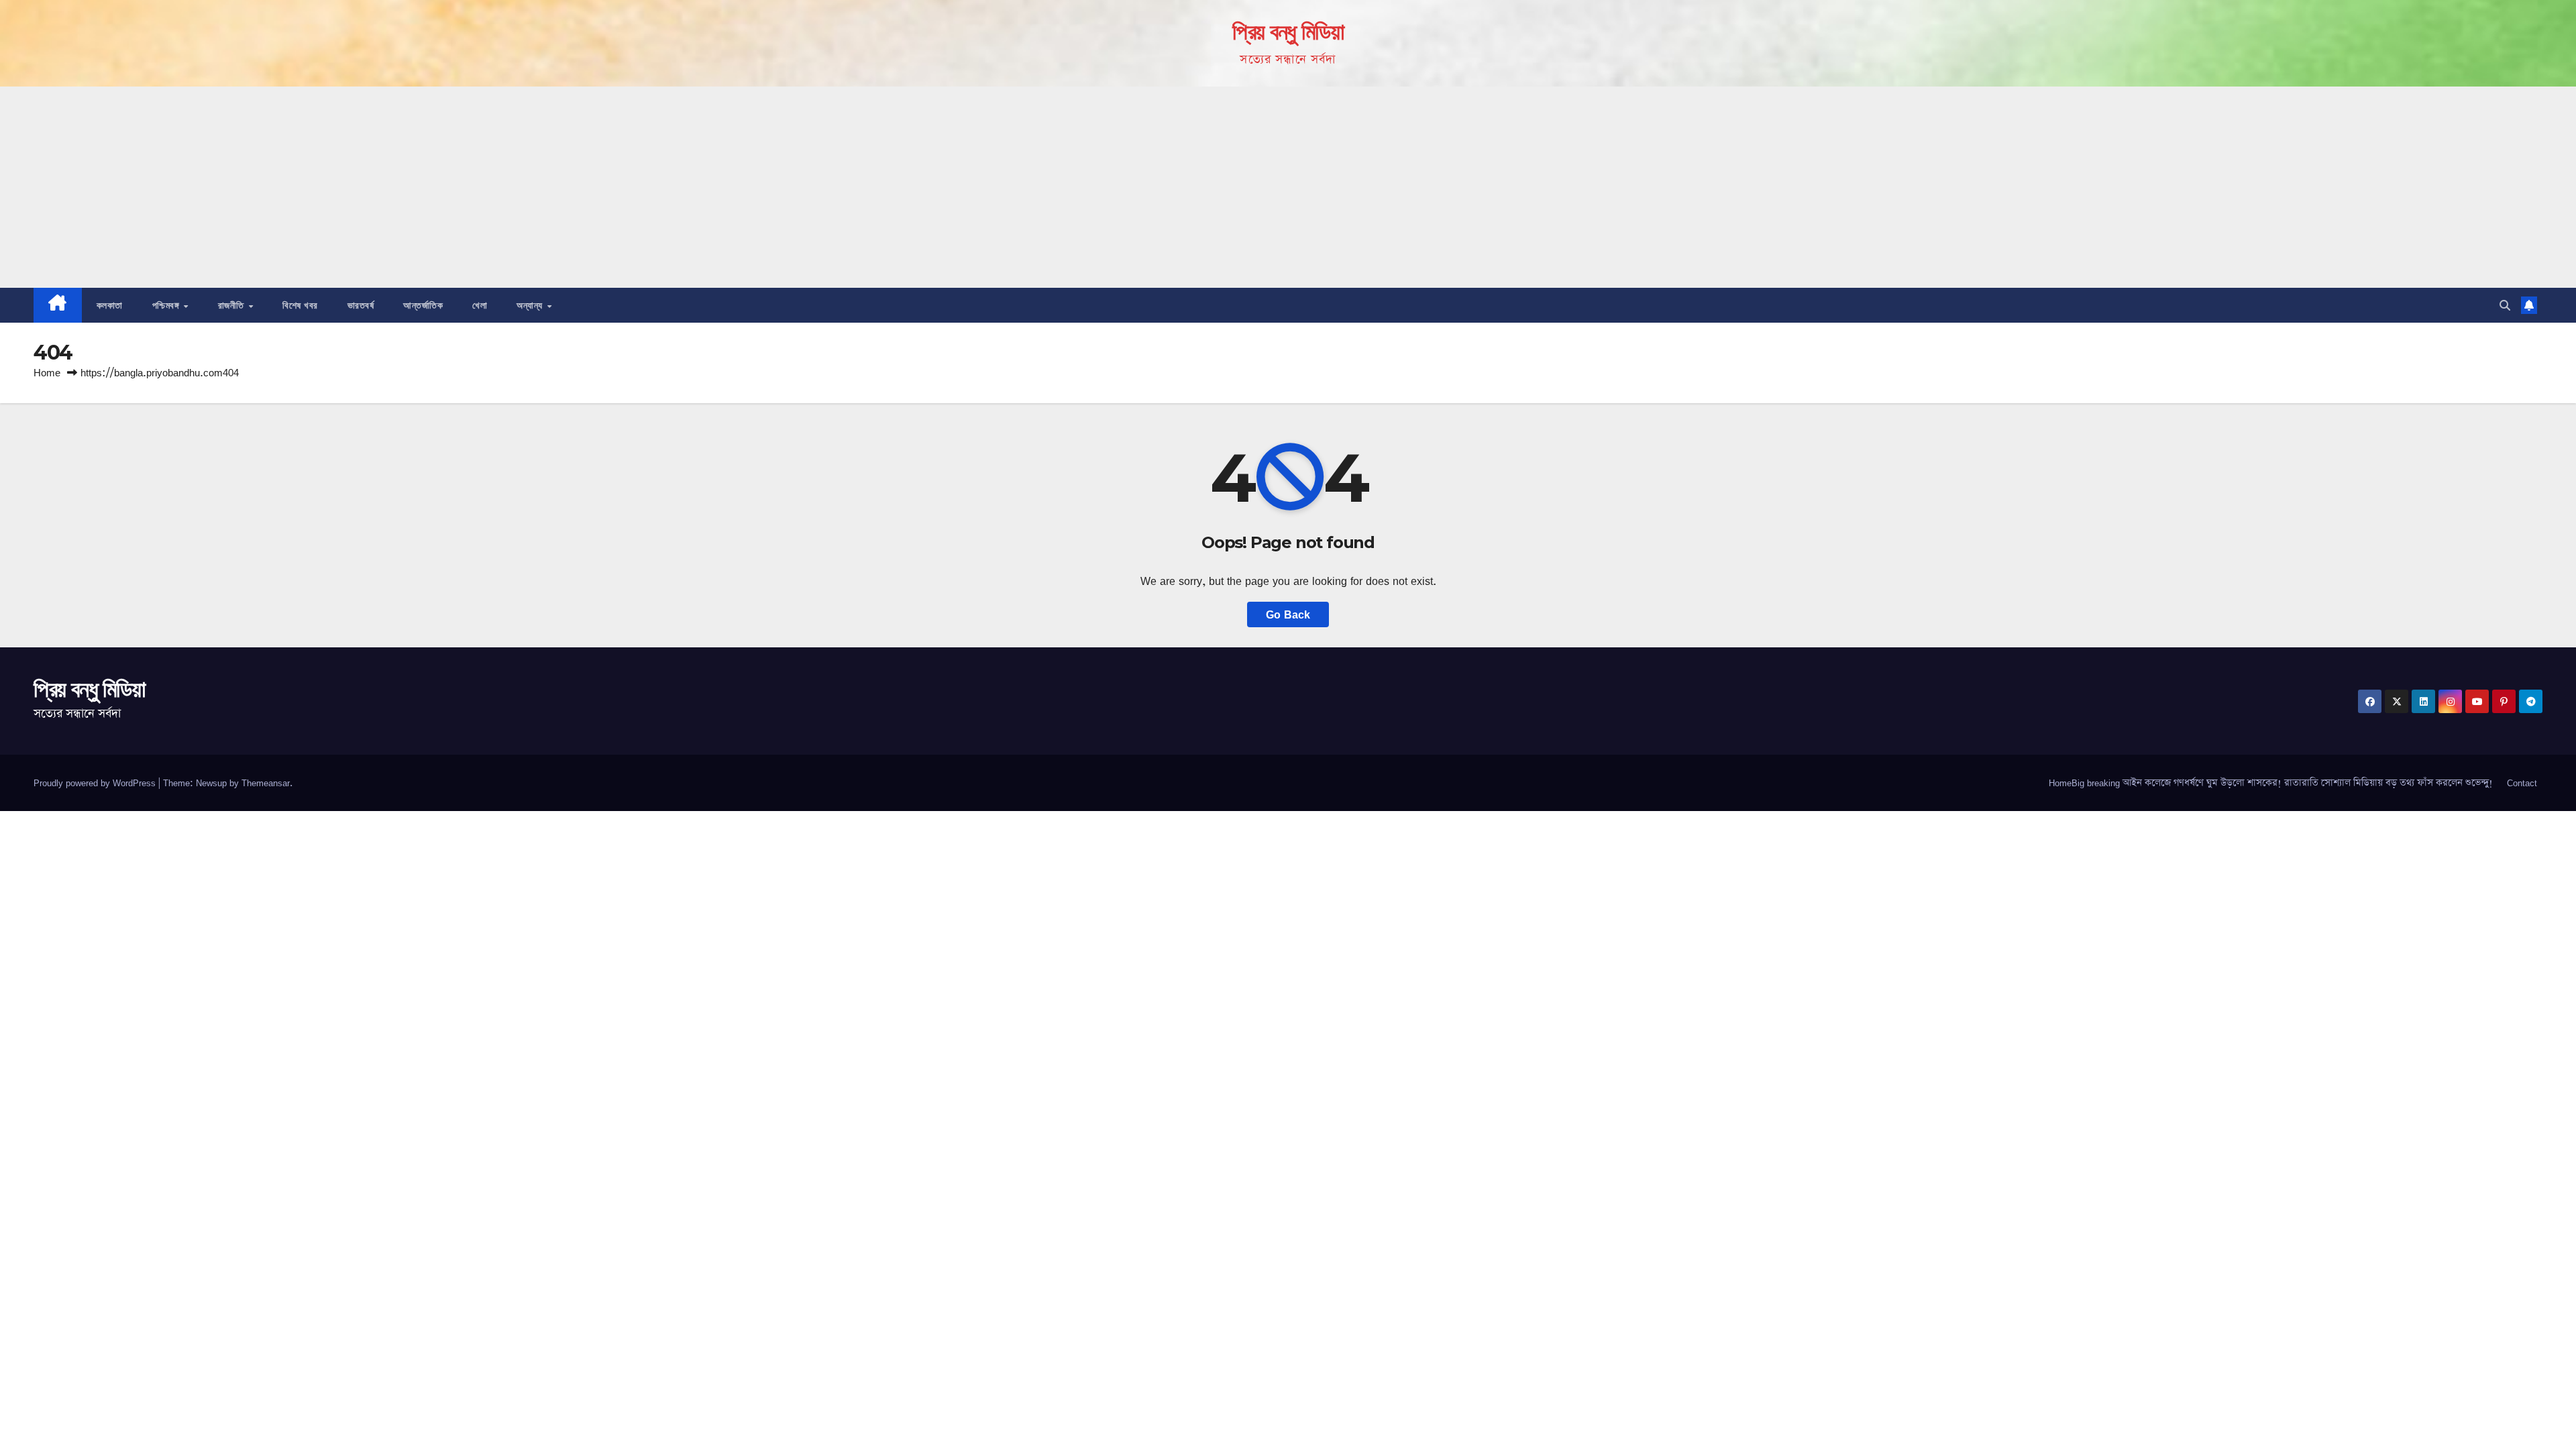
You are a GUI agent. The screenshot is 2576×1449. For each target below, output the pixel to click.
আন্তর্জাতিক (423, 305)
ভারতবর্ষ (361, 305)
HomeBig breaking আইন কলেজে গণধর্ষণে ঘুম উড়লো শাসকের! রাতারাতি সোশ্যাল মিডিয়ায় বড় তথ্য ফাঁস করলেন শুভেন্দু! (2271, 783)
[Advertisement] (1288, 187)
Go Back (1288, 614)
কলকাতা (110, 305)
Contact (2522, 783)
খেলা (480, 305)
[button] (2505, 305)
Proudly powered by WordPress (96, 783)
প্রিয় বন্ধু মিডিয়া (1288, 32)
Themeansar (266, 783)
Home (47, 373)
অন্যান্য (531, 305)
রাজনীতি (233, 305)
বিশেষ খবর (300, 305)
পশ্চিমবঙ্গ (167, 305)
